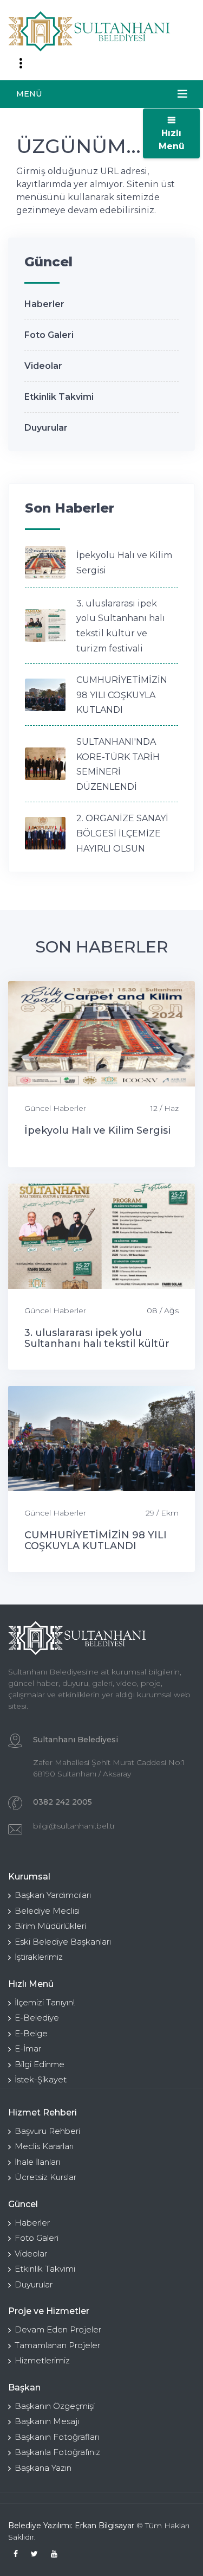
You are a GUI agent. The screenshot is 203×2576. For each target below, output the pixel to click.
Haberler (44, 304)
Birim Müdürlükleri (50, 1926)
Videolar (43, 366)
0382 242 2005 (63, 1802)
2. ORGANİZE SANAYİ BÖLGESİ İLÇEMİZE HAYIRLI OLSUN (122, 833)
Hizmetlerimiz (42, 2360)
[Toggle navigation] (21, 63)
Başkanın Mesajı (47, 2421)
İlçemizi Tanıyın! (45, 2002)
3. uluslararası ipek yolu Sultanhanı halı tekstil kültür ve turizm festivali (97, 1344)
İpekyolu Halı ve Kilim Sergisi (97, 1130)
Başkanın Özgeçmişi (55, 2406)
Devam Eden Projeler (58, 2329)
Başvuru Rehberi (47, 2131)
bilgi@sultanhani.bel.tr (74, 1826)
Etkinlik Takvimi (59, 397)
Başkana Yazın (43, 2468)
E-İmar (28, 2048)
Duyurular (46, 428)
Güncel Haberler (55, 1108)
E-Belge (31, 2033)
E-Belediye (37, 2018)
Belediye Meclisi (47, 1911)
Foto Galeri (49, 335)
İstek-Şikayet (41, 2079)
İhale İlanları (37, 2162)
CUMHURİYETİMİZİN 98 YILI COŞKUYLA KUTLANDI (122, 695)
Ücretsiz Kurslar (45, 2177)
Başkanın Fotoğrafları (57, 2437)
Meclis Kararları (44, 2146)
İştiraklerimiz (39, 1957)
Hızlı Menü (172, 140)
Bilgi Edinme (40, 2064)
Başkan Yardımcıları (53, 1895)
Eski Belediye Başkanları (63, 1942)
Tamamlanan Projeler (57, 2345)
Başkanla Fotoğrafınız (57, 2452)
